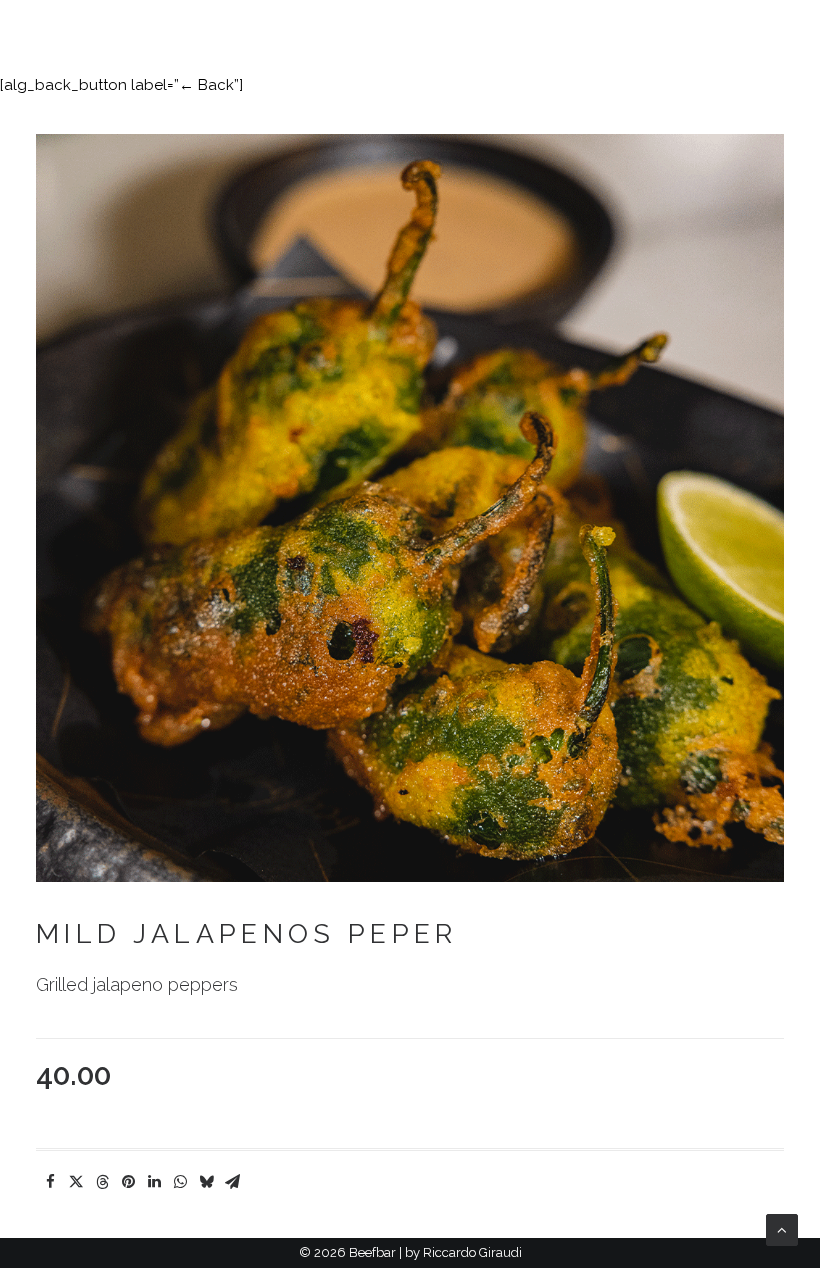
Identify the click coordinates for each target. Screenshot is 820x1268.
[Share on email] (232, 1182)
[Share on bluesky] (206, 1182)
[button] (790, 29)
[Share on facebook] (50, 1182)
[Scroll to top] (782, 1229)
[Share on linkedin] (154, 1182)
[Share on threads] (102, 1182)
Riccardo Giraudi (472, 1252)
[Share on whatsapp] (180, 1182)
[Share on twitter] (76, 1182)
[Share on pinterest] (128, 1182)
